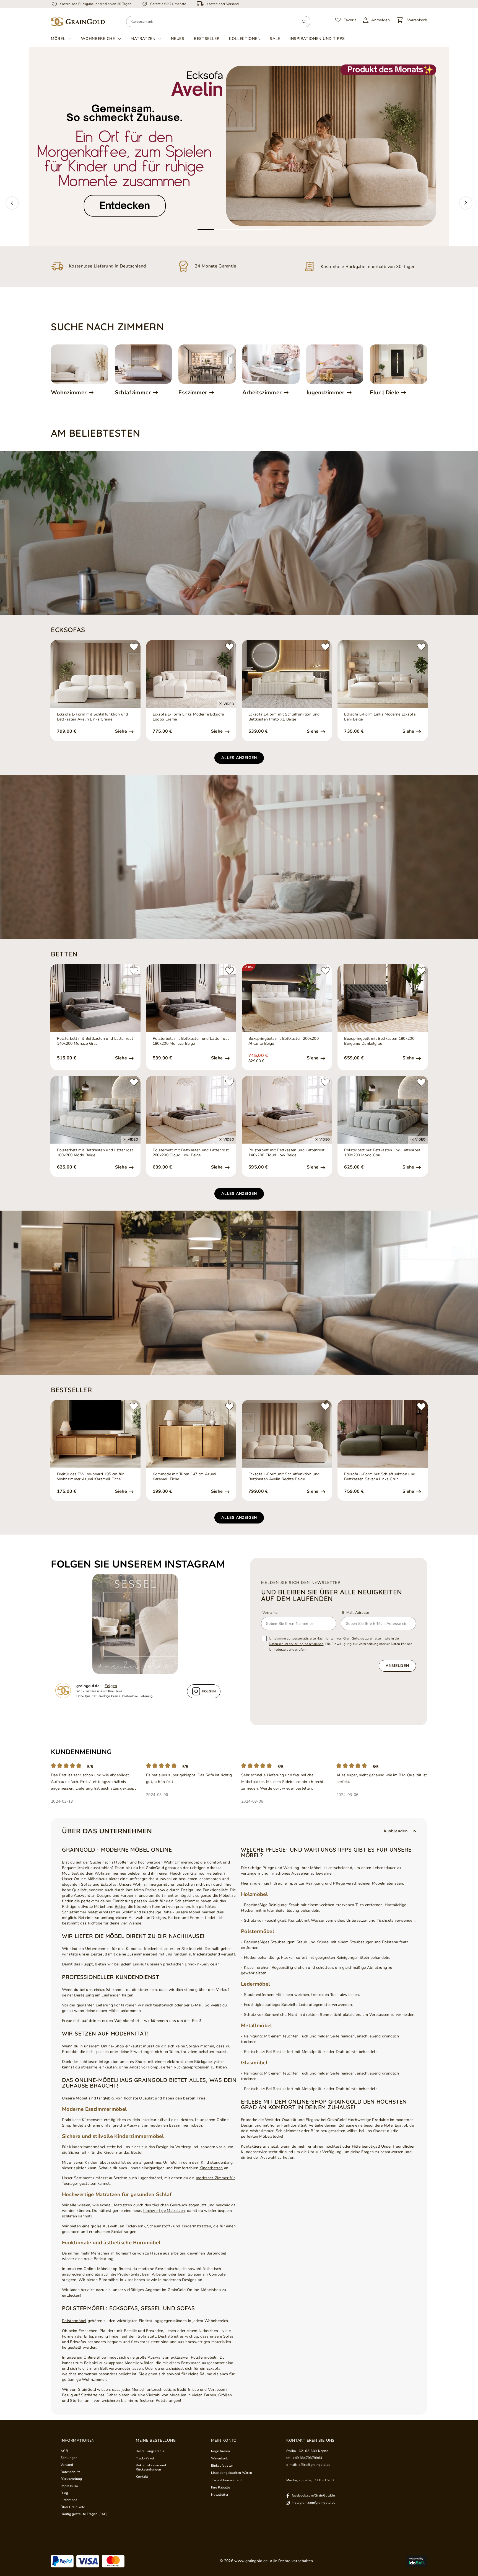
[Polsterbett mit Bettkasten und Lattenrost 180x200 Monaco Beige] (191, 998)
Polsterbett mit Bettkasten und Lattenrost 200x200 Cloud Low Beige (191, 1153)
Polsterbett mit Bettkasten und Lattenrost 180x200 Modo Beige (95, 1153)
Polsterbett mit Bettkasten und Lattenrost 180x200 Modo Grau (382, 1153)
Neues (178, 39)
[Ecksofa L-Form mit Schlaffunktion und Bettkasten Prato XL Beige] (287, 674)
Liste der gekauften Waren (232, 2473)
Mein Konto (224, 2441)
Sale (275, 39)
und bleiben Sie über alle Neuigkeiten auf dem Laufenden (332, 1595)
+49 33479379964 (307, 2458)
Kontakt (142, 2477)
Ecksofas (109, 1884)
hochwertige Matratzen (164, 2211)
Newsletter (220, 2495)
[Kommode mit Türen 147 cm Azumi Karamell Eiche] (191, 1434)
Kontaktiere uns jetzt (260, 2146)
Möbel (58, 39)
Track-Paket (145, 2458)
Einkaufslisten (222, 2466)
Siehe (122, 731)
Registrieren (220, 2451)
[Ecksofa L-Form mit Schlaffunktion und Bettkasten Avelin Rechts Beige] (287, 1434)
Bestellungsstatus (150, 2451)
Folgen (111, 1686)
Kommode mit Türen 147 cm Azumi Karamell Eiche (185, 1477)
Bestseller (207, 39)
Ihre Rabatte (220, 2487)
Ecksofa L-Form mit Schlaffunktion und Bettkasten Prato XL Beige (284, 717)
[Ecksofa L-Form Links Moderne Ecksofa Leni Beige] (383, 674)
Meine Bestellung (156, 2441)
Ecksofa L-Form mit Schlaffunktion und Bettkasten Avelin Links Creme (93, 717)
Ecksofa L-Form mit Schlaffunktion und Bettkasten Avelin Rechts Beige (284, 1477)
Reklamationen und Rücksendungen (151, 2467)
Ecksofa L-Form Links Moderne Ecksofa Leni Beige (380, 717)
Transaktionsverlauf (226, 2480)
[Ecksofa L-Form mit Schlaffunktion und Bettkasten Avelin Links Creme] (95, 674)
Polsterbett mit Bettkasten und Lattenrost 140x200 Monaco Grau (95, 1041)
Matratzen (143, 39)
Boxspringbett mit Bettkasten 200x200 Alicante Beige (284, 1041)
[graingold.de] (78, 22)
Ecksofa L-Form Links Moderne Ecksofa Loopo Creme (188, 717)
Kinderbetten (211, 2168)
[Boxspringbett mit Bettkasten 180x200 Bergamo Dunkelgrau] (383, 998)
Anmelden (397, 1666)
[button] (12, 203)
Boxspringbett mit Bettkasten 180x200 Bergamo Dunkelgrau (379, 1041)
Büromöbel (216, 2253)
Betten (121, 1907)
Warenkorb (220, 2458)
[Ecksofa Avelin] (239, 146)
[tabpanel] (239, 146)
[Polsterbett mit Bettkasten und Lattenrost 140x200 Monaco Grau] (95, 998)
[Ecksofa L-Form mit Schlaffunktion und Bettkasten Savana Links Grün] (383, 1434)
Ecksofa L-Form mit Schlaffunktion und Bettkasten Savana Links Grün (380, 1477)
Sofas (86, 1884)
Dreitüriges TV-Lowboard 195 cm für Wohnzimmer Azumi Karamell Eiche (90, 1477)
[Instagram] (138, 1624)
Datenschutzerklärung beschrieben (296, 1644)
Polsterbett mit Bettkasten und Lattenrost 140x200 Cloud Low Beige (287, 1153)
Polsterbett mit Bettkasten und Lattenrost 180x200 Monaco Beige (191, 1041)
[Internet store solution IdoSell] (417, 2561)
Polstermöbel (74, 2321)
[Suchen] (304, 22)
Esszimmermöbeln (185, 2125)
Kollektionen (245, 39)
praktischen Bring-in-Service (189, 1964)
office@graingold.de (314, 2465)
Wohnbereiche (98, 39)
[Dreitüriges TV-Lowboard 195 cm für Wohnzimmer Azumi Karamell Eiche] (95, 1434)
